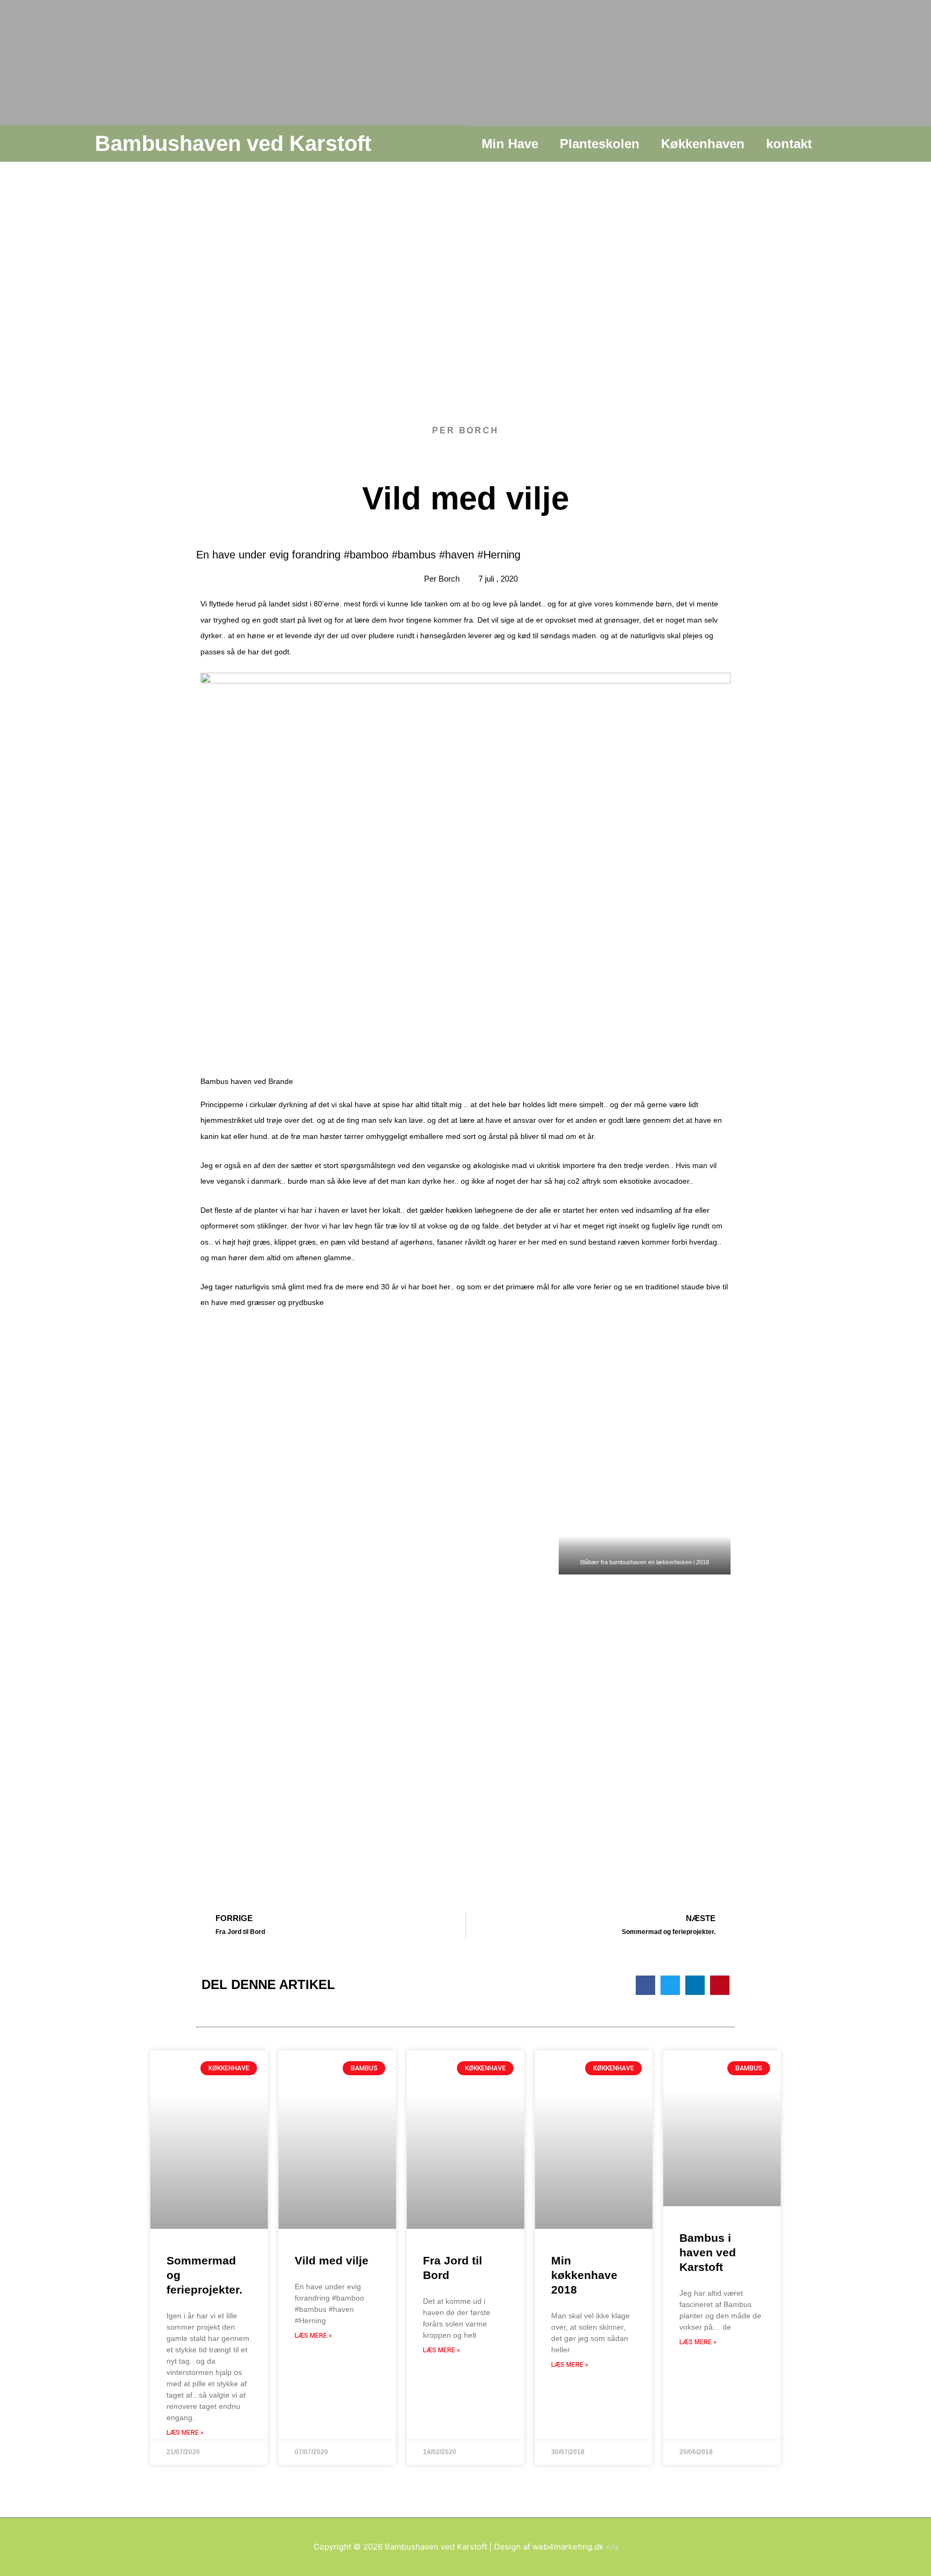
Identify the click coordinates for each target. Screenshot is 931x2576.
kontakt (789, 144)
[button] (645, 1985)
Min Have (510, 144)
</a (575, 2547)
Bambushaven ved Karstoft (233, 143)
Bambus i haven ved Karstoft (708, 2253)
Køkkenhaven (703, 144)
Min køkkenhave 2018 (584, 2275)
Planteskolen (600, 144)
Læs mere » (185, 2433)
